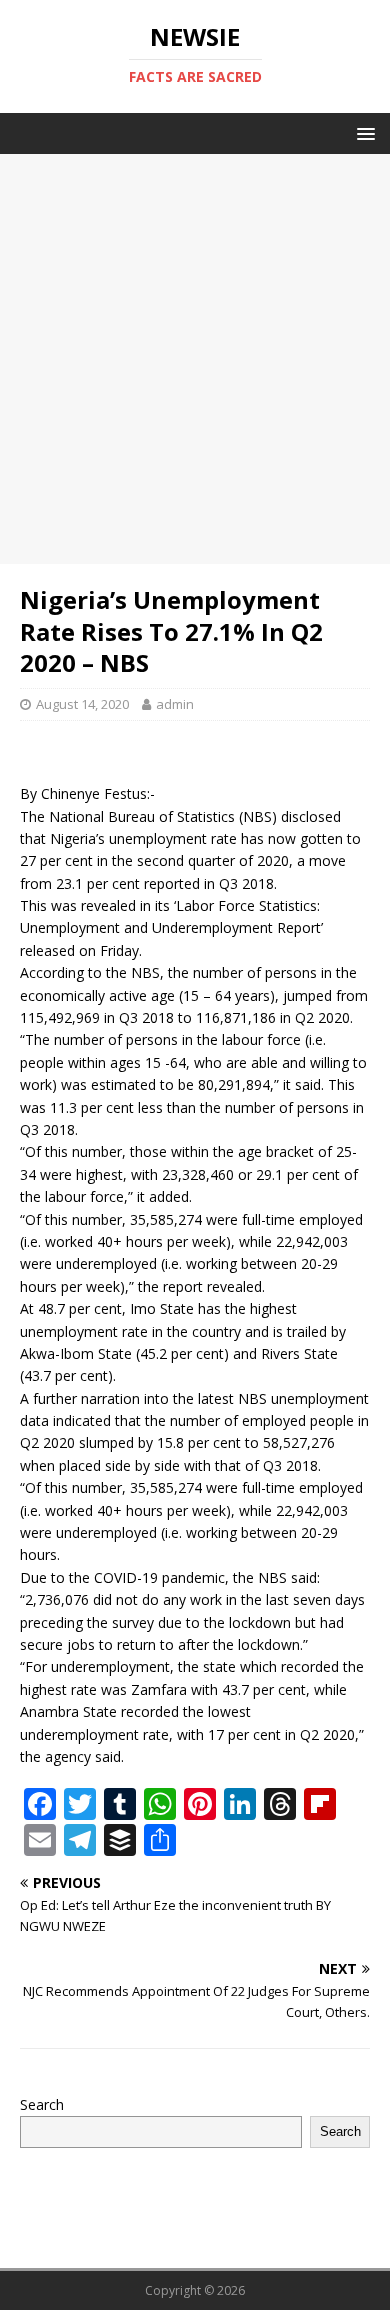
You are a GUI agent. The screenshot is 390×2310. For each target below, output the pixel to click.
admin (175, 704)
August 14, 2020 (82, 704)
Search (42, 2104)
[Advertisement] (195, 359)
